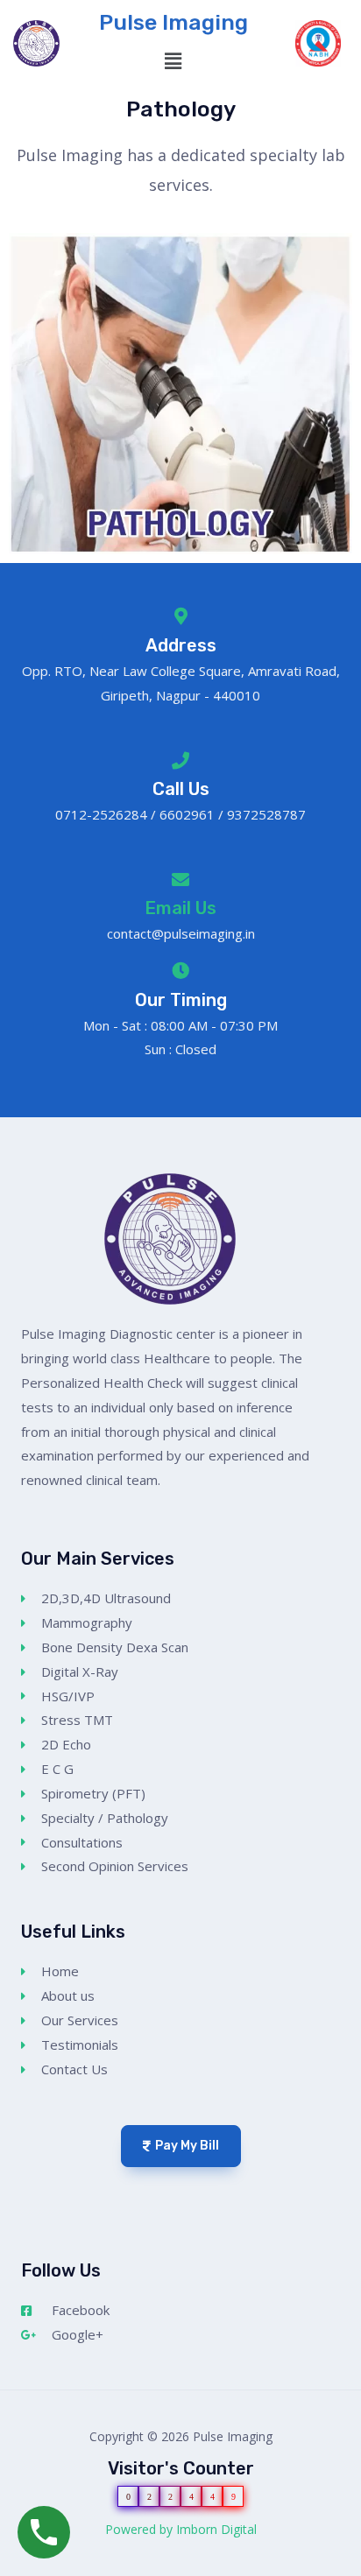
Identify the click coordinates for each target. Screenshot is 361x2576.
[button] (173, 61)
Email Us (180, 908)
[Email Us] (180, 880)
